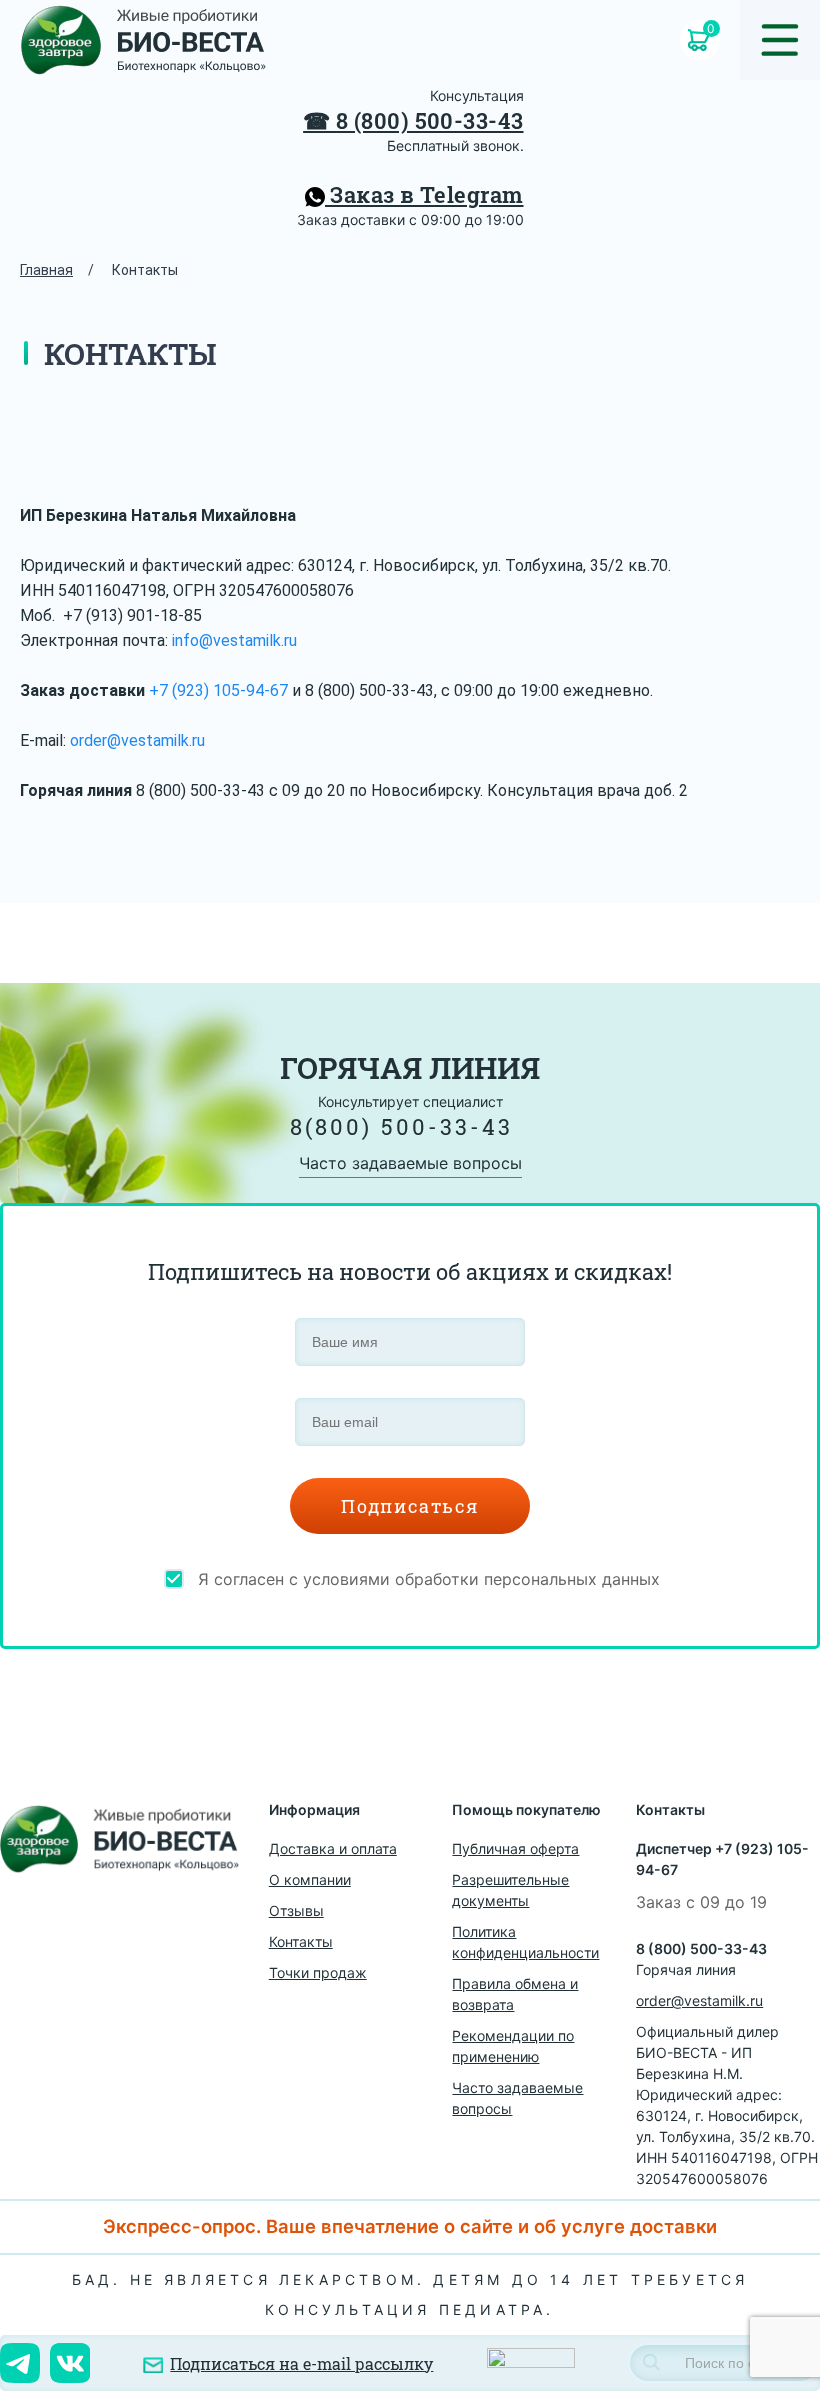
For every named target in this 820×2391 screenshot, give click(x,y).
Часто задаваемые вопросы (410, 1163)
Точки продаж (318, 1972)
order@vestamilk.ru (137, 740)
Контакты (301, 1941)
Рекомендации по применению (513, 2046)
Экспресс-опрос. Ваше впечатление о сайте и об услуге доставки (410, 2226)
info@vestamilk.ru (234, 640)
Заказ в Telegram (424, 194)
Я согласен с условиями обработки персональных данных (429, 1579)
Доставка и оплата (333, 1848)
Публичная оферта (515, 1848)
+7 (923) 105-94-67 (218, 690)
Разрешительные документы (510, 1890)
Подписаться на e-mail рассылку (301, 2363)
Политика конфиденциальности (525, 1942)
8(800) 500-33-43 (401, 1126)
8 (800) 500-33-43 (429, 120)
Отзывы (296, 1910)
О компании (310, 1879)
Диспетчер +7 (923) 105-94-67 (722, 1859)
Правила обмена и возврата (515, 1994)
